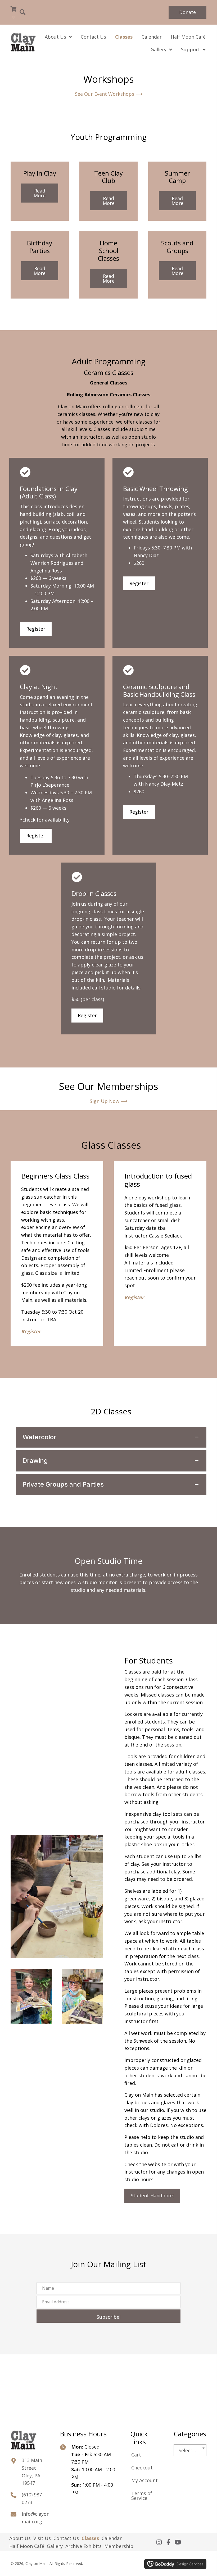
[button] (187, 12)
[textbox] (190, 2451)
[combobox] (190, 2450)
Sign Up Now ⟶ (109, 1101)
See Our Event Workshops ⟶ (109, 94)
